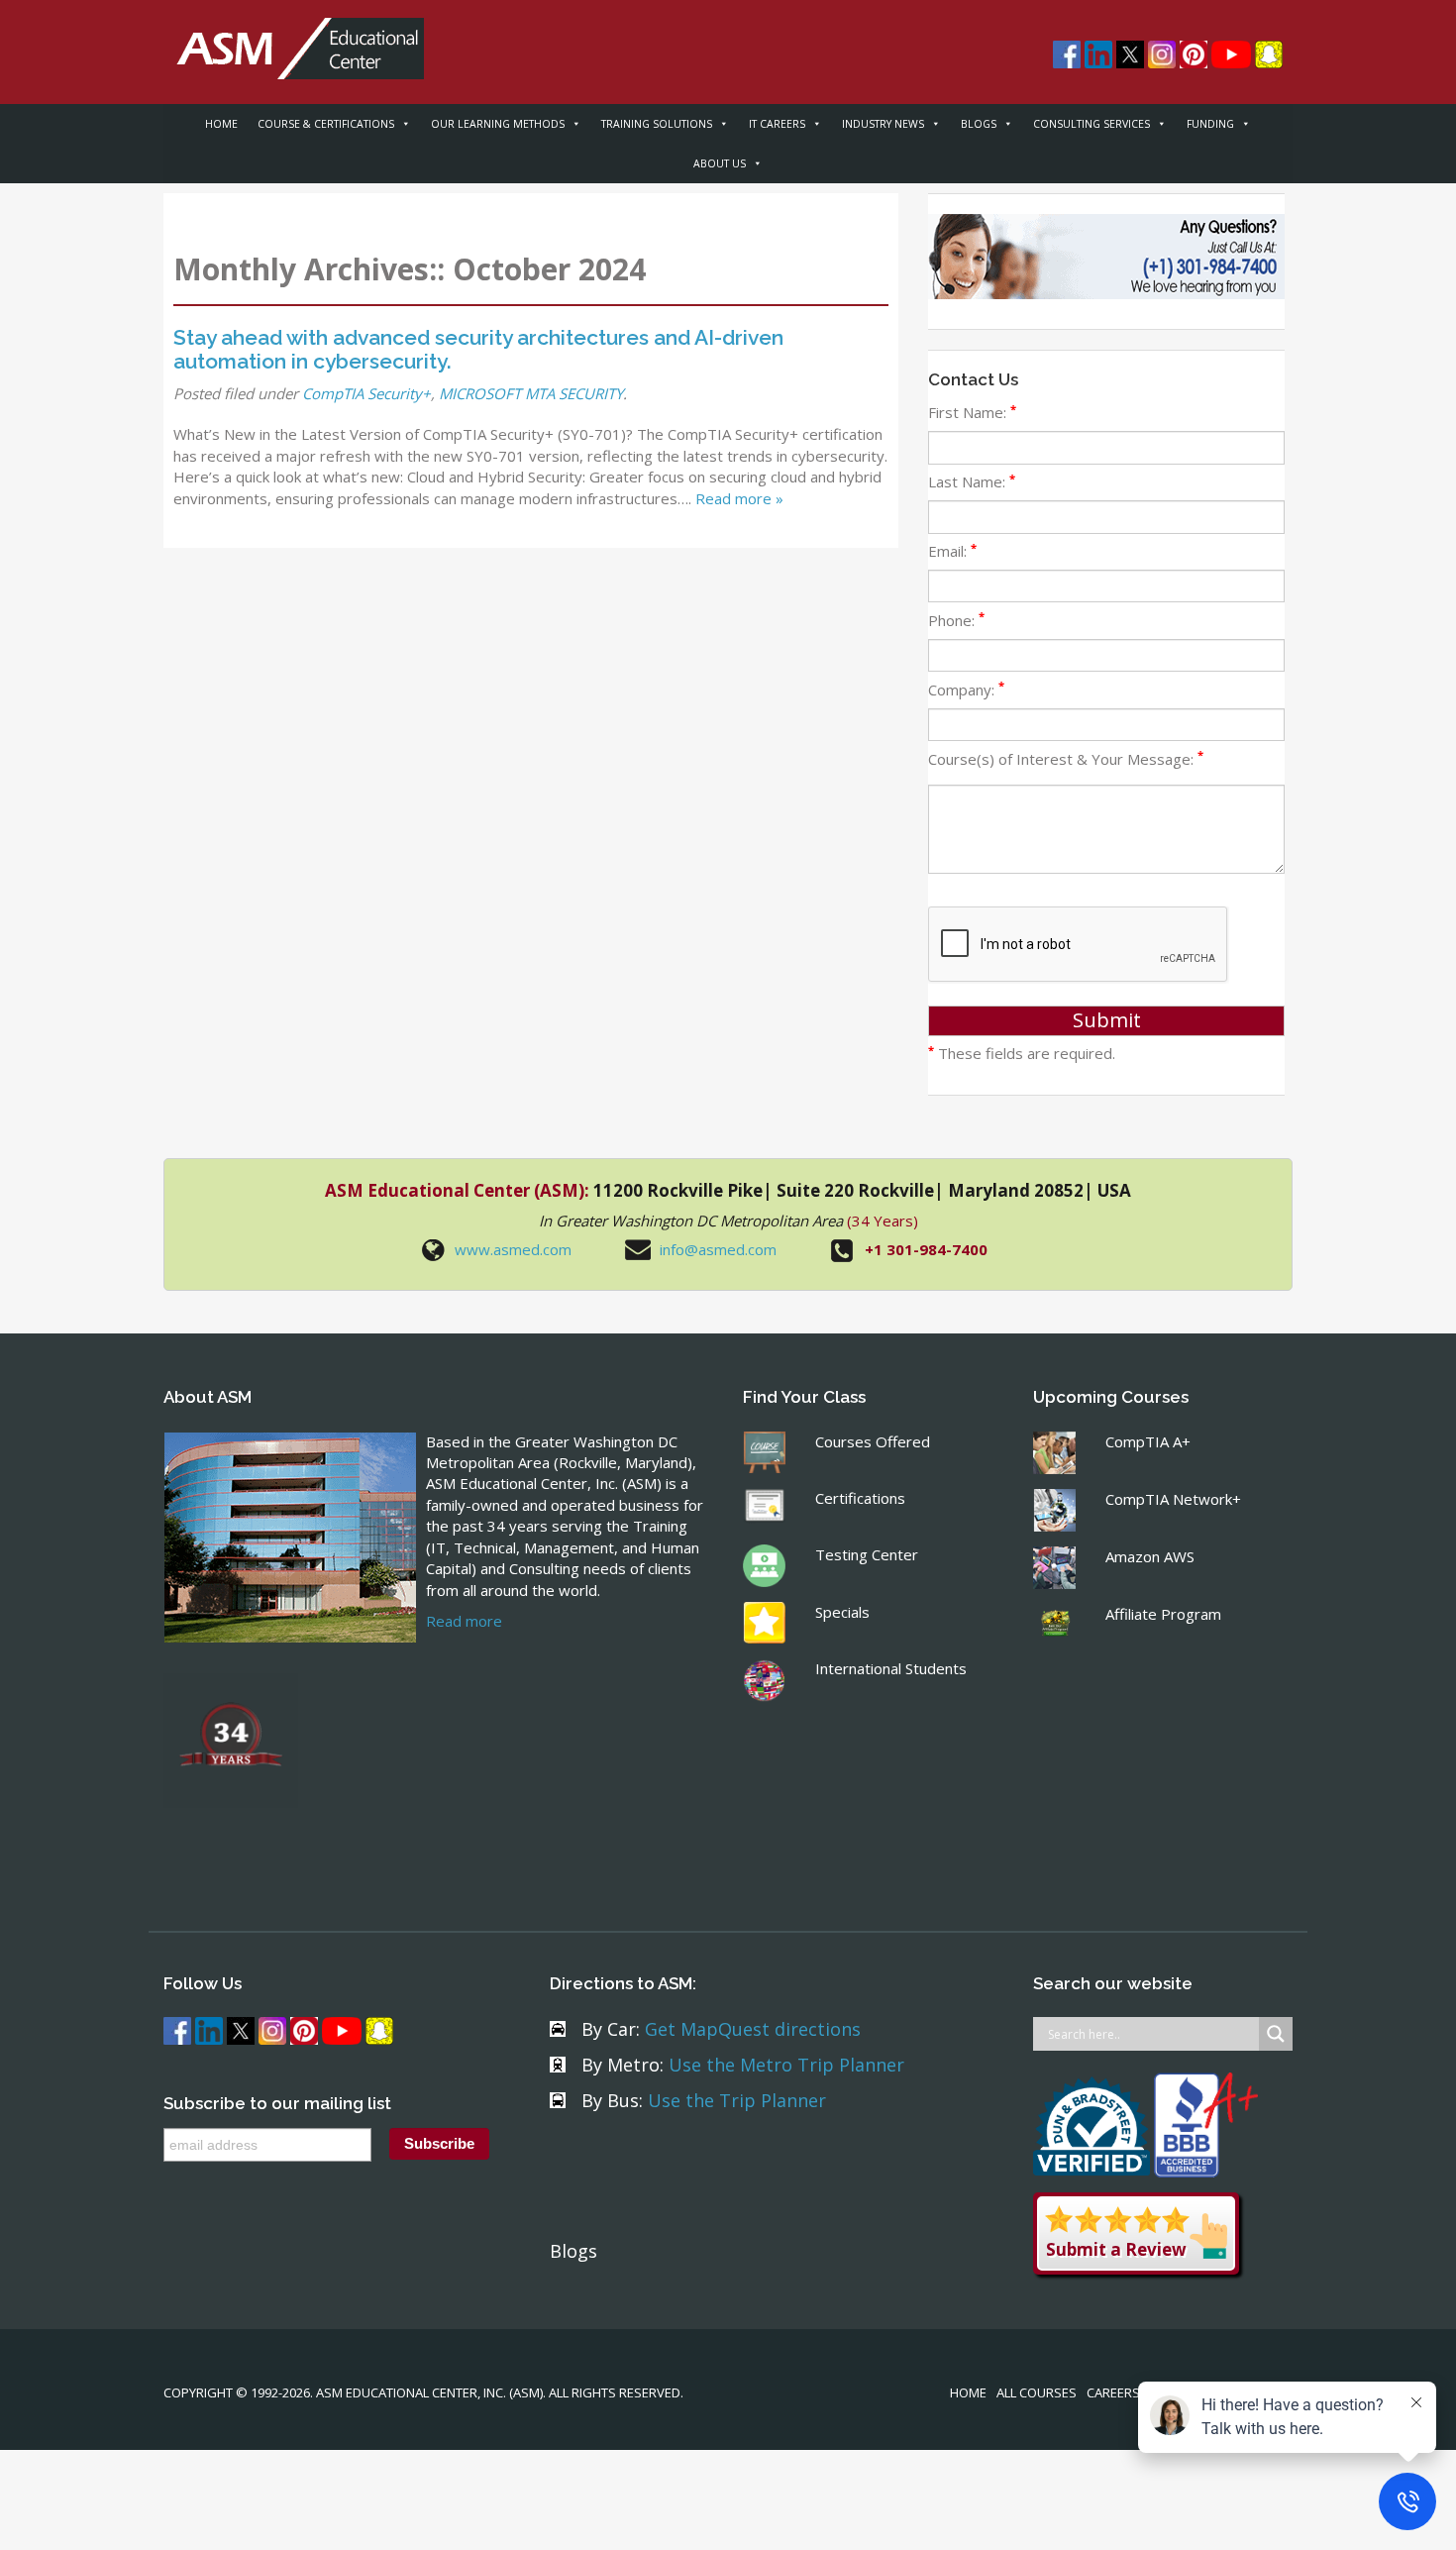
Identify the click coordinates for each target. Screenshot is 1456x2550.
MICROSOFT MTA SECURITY (531, 393)
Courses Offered (873, 1441)
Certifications (860, 1498)
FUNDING (1210, 124)
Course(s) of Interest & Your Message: (1066, 759)
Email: (952, 551)
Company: (966, 690)
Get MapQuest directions (753, 2029)
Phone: (956, 620)
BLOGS (979, 124)
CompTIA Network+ (1173, 1499)
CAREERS (1113, 2392)
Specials (842, 1612)
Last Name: (972, 481)
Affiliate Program (1163, 1614)
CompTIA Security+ (366, 393)
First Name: (972, 412)
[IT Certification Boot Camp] (294, 38)
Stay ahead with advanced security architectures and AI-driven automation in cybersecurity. (478, 349)
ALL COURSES (1037, 2392)
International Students (891, 1668)
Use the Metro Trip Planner (786, 2065)
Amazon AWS (1150, 1556)
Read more (464, 1621)
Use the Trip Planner (737, 2100)
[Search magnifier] (1276, 2034)
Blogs (573, 2251)
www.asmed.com (513, 1249)
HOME (221, 124)
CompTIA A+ (1148, 1441)
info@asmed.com (718, 1249)
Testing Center (867, 1554)
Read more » (739, 498)
